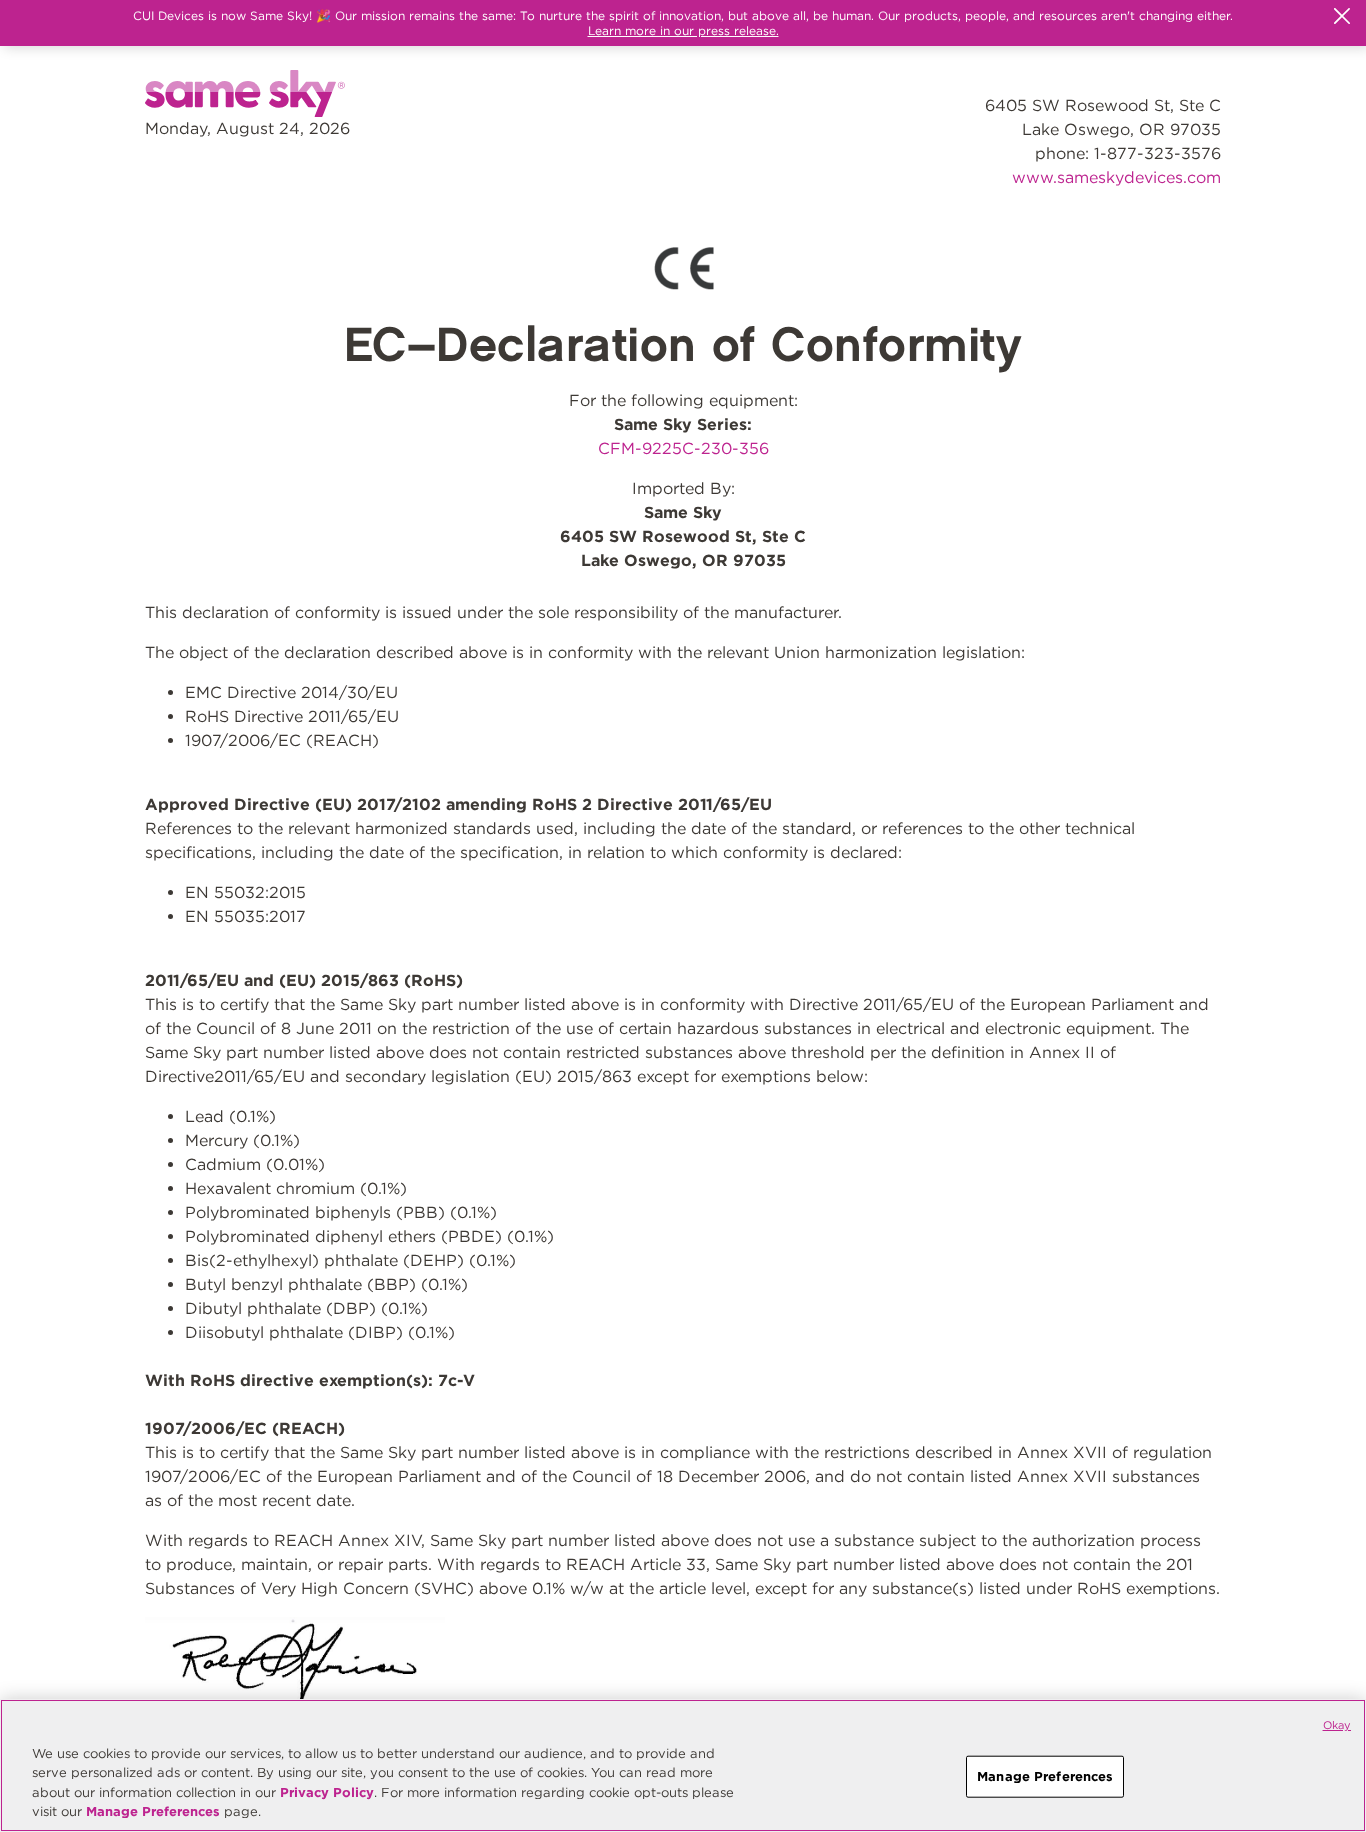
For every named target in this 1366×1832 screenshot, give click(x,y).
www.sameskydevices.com (1116, 177)
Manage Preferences (153, 1811)
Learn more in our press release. (683, 30)
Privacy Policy (327, 1792)
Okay (1337, 1725)
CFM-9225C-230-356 (683, 448)
